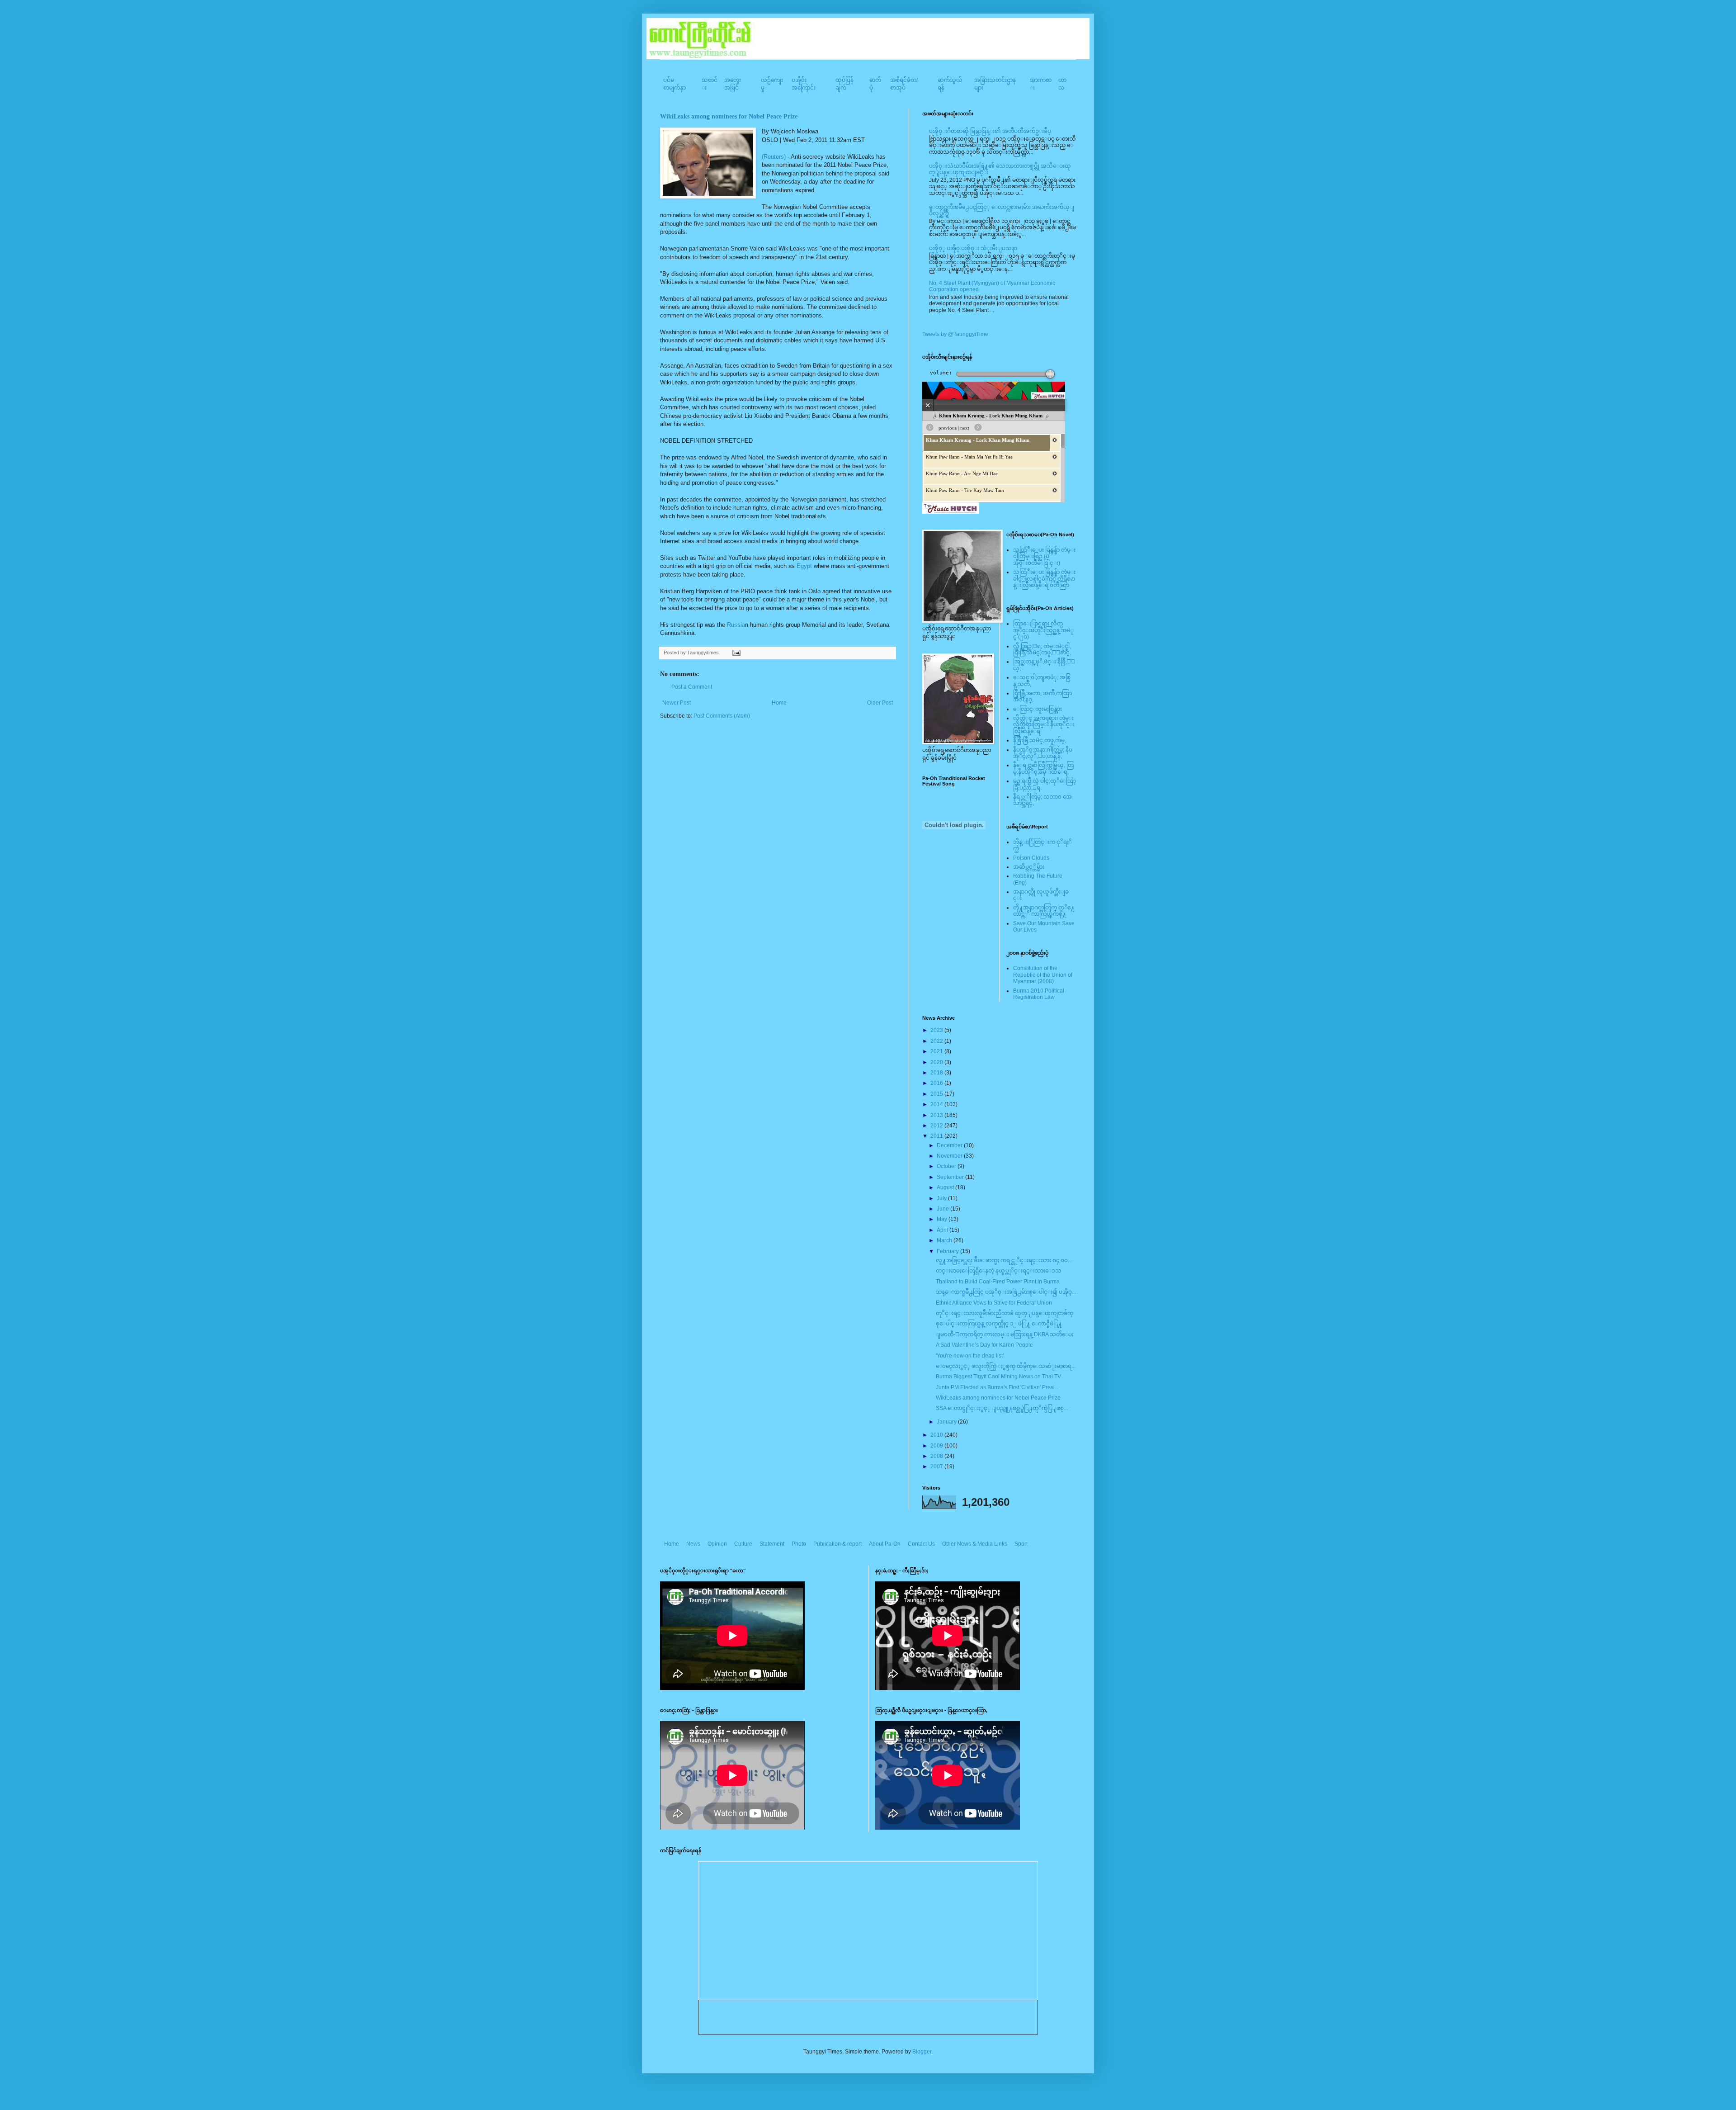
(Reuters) (774, 157)
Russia (736, 625)
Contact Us (921, 1544)
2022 (937, 1041)
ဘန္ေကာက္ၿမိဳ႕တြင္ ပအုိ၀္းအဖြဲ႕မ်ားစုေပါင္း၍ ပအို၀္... (1006, 1292)
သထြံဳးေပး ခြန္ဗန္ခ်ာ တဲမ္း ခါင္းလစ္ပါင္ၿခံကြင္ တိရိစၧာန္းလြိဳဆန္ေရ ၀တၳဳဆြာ (1044, 579)
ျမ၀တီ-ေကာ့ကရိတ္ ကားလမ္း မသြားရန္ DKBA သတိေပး (1005, 1334)
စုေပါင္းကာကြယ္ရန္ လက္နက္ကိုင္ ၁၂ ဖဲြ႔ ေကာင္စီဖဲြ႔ (999, 1324)
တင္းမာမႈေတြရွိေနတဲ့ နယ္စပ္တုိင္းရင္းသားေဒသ (999, 1271)
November (950, 1156)
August (946, 1187)
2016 (937, 1083)
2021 (937, 1051)
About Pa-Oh (885, 1544)
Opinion (717, 1544)
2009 (937, 1446)
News (693, 1544)
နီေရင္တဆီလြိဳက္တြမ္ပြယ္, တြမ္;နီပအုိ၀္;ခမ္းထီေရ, (1043, 768)
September (951, 1177)
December (950, 1145)
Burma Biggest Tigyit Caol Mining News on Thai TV (998, 1377)
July (942, 1198)
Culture (743, 1544)
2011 (937, 1136)
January (947, 1422)
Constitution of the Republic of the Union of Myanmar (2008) (1043, 975)
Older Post (880, 703)
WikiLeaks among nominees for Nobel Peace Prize (729, 116)
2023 (937, 1030)
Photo (799, 1544)
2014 (937, 1104)
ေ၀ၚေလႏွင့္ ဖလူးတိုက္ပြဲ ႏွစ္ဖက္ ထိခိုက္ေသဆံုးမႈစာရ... (1006, 1366)
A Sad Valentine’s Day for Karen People (984, 1345)
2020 (937, 1062)
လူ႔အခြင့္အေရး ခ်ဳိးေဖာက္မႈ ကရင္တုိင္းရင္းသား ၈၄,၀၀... (1004, 1260)
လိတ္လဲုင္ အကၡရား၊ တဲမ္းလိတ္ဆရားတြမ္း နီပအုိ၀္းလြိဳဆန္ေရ (1044, 725)
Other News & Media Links (975, 1544)
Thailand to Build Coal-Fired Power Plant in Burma (998, 1282)
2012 (937, 1126)
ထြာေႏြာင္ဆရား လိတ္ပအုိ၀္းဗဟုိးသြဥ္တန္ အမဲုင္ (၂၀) (1043, 630)
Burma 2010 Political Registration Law (1039, 994)
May (943, 1219)
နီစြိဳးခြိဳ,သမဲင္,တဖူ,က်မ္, (1040, 740)
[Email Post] (735, 653)
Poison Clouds (1031, 858)
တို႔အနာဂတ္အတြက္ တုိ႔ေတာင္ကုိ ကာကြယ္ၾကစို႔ (1044, 911)
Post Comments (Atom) (722, 716)
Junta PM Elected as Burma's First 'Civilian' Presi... (997, 1387)
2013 (937, 1115)
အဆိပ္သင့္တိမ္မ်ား (1029, 867)
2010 (937, 1435)
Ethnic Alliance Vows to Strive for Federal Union (994, 1303)
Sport (1021, 1544)
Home (779, 703)
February (948, 1251)
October (947, 1166)
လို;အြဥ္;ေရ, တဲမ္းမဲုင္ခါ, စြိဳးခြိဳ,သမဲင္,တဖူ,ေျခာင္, (1042, 649)
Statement (772, 1544)
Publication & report (837, 1544)
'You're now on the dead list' (970, 1356)
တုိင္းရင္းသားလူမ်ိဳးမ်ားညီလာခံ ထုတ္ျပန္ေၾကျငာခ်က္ (1005, 1313)
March (945, 1240)
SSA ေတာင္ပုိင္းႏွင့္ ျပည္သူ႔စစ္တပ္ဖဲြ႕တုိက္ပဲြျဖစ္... (1002, 1408)
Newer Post (677, 703)
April (943, 1230)
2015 (937, 1094)
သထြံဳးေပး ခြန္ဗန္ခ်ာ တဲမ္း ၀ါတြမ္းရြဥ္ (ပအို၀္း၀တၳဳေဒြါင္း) (1044, 556)
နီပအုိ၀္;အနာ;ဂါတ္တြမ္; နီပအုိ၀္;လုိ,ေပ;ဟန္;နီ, (1043, 753)
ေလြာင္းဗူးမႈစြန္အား (1038, 709)
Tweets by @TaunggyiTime (955, 334)
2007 (937, 1467)
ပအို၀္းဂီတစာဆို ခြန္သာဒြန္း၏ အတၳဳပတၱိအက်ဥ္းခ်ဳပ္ (990, 131)
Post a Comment (692, 687)
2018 (937, 1073)
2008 (937, 1456)
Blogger (922, 2052)
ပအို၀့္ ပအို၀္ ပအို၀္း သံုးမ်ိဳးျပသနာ (973, 248)
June (943, 1209)
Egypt (804, 566)
